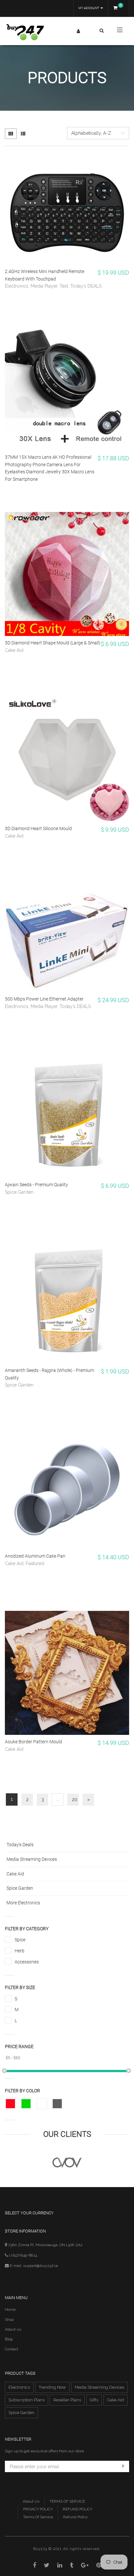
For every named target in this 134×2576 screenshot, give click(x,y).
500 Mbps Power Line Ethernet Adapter (44, 999)
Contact (12, 2349)
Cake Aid (14, 650)
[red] (10, 2104)
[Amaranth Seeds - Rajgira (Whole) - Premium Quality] (67, 1301)
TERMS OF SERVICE (67, 2501)
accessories (27, 1962)
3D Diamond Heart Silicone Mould (38, 828)
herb (20, 1951)
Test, (65, 286)
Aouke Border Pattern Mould (33, 1742)
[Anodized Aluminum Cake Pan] (67, 1487)
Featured (35, 1563)
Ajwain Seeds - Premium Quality (36, 1185)
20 (75, 1799)
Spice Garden (19, 1192)
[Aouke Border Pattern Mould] (67, 1673)
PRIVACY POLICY (38, 2509)
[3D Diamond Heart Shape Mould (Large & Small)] (67, 574)
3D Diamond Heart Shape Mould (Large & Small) (53, 643)
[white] (42, 2104)
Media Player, (45, 286)
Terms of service (38, 2517)
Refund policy (75, 2517)
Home (10, 2309)
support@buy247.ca (40, 2266)
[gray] (57, 2104)
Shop (9, 2320)
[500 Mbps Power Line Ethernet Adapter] (67, 938)
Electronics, (18, 286)
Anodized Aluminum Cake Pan (35, 1556)
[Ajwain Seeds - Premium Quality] (67, 1116)
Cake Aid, (15, 1563)
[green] (26, 2104)
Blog (9, 2339)
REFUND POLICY (78, 2509)
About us (13, 2329)
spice (20, 1940)
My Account (89, 8)
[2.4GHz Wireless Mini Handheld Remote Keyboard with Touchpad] (67, 210)
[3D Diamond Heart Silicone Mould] (67, 760)
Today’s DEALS (86, 286)
